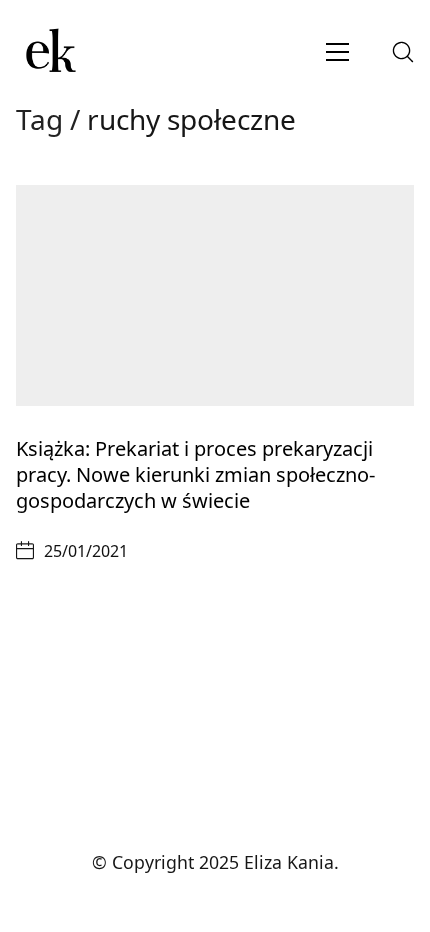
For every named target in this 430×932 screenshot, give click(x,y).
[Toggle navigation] (337, 52)
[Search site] (403, 52)
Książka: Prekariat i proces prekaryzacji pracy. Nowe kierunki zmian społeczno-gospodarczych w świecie (195, 474)
